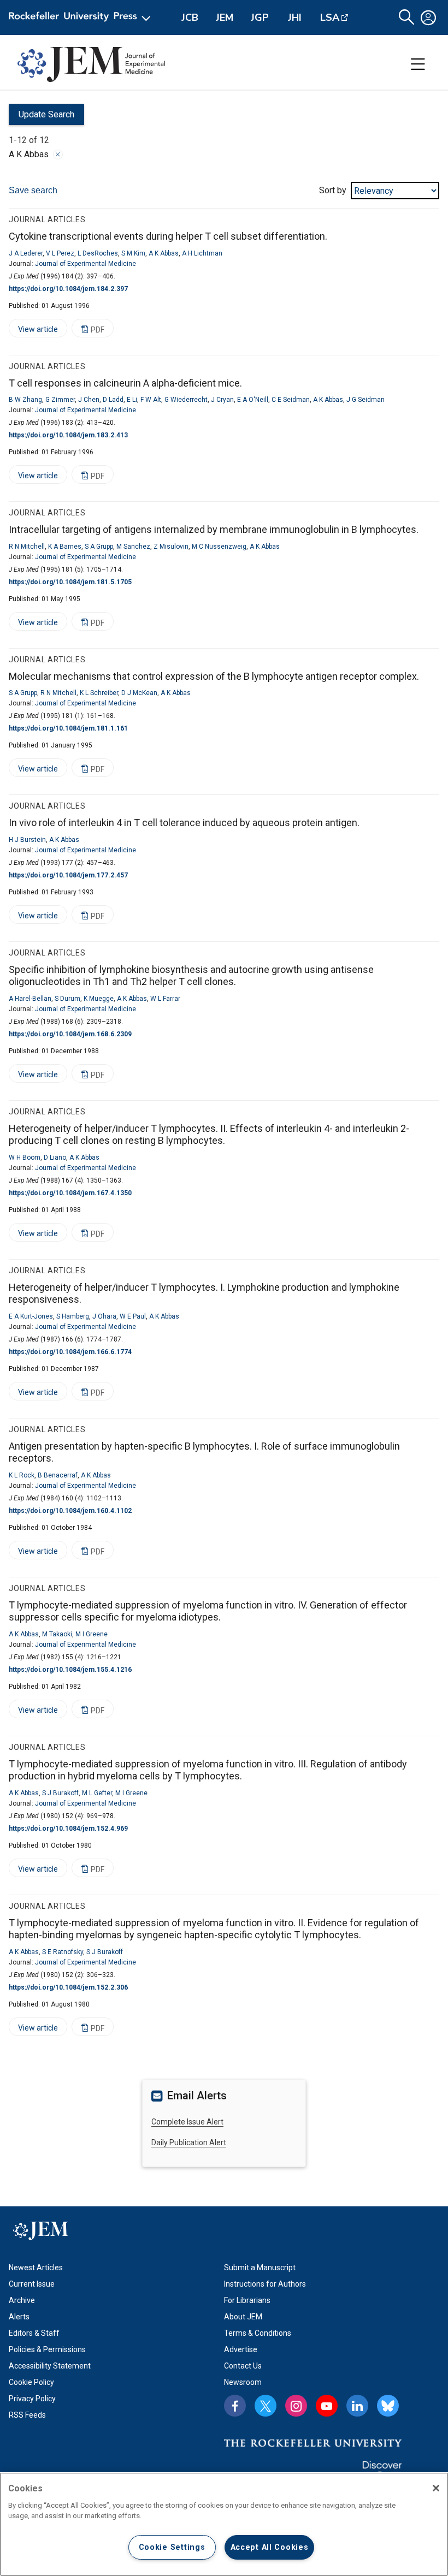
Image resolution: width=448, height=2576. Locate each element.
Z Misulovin (171, 547)
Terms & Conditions (258, 2333)
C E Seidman (291, 400)
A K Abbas (164, 253)
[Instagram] (296, 2406)
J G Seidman (366, 400)
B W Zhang (25, 400)
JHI (295, 17)
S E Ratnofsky (63, 1952)
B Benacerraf (58, 1475)
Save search (33, 190)
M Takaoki (57, 1634)
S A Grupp (99, 547)
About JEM (243, 2317)
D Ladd (113, 400)
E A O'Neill (253, 400)
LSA (330, 17)
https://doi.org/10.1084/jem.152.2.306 (68, 1987)
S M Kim (133, 253)
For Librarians (247, 2300)
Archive (22, 2300)
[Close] (58, 155)
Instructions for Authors (265, 2284)
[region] (224, 2524)
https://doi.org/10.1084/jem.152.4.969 (68, 1829)
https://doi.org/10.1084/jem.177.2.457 (68, 875)
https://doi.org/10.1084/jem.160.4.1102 (70, 1511)
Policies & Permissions (47, 2349)
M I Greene (92, 1634)
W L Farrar (165, 999)
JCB (190, 17)
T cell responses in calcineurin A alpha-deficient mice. (125, 383)
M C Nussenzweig (219, 547)
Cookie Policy (31, 2382)
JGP (260, 17)
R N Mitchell (27, 547)
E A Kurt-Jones (31, 1316)
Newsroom (243, 2382)
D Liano (55, 1158)
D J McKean (139, 693)
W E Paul (133, 1316)
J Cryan (222, 400)
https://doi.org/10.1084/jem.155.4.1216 (70, 1670)
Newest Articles (36, 2268)
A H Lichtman (202, 253)
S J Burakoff (60, 1793)
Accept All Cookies (270, 2547)
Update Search (42, 117)
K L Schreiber (99, 693)
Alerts (19, 2317)
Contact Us (243, 2366)
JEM (225, 17)
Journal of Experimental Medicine (86, 264)
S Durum (67, 999)
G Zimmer (60, 400)
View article (33, 331)
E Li (132, 400)
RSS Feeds (27, 2415)
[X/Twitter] (266, 2406)
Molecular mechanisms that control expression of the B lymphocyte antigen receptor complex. (214, 676)
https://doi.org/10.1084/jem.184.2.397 (68, 289)
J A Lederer (26, 253)
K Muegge (99, 999)
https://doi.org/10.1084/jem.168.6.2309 (70, 1034)
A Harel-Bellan (30, 999)
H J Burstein (27, 840)
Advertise (241, 2349)
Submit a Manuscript (260, 2268)
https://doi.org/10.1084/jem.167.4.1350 (70, 1193)
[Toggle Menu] (418, 64)
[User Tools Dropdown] (428, 17)
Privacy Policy (32, 2399)
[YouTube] (327, 2406)
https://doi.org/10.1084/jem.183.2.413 (68, 435)
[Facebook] (235, 2406)
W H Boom (25, 1158)
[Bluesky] (388, 2406)
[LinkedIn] (357, 2406)
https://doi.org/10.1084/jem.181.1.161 (68, 728)
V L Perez (60, 253)
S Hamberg (73, 1316)
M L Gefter (97, 1793)
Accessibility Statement (50, 2366)
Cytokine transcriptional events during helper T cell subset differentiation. (168, 236)
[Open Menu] (82, 17)
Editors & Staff (34, 2333)
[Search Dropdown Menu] (406, 17)
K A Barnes (65, 547)
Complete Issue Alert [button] (187, 2122)
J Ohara (104, 1316)
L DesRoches (98, 253)
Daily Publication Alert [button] (189, 2142)
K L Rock (22, 1475)
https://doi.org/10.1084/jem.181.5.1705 (70, 582)
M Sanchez (133, 547)
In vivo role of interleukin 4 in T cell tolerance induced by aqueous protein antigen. (184, 823)
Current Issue (32, 2284)
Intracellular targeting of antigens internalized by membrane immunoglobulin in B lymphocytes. (214, 529)
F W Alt (151, 400)
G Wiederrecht (186, 400)
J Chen (89, 400)
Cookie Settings (172, 2547)
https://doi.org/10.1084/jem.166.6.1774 (70, 1352)
